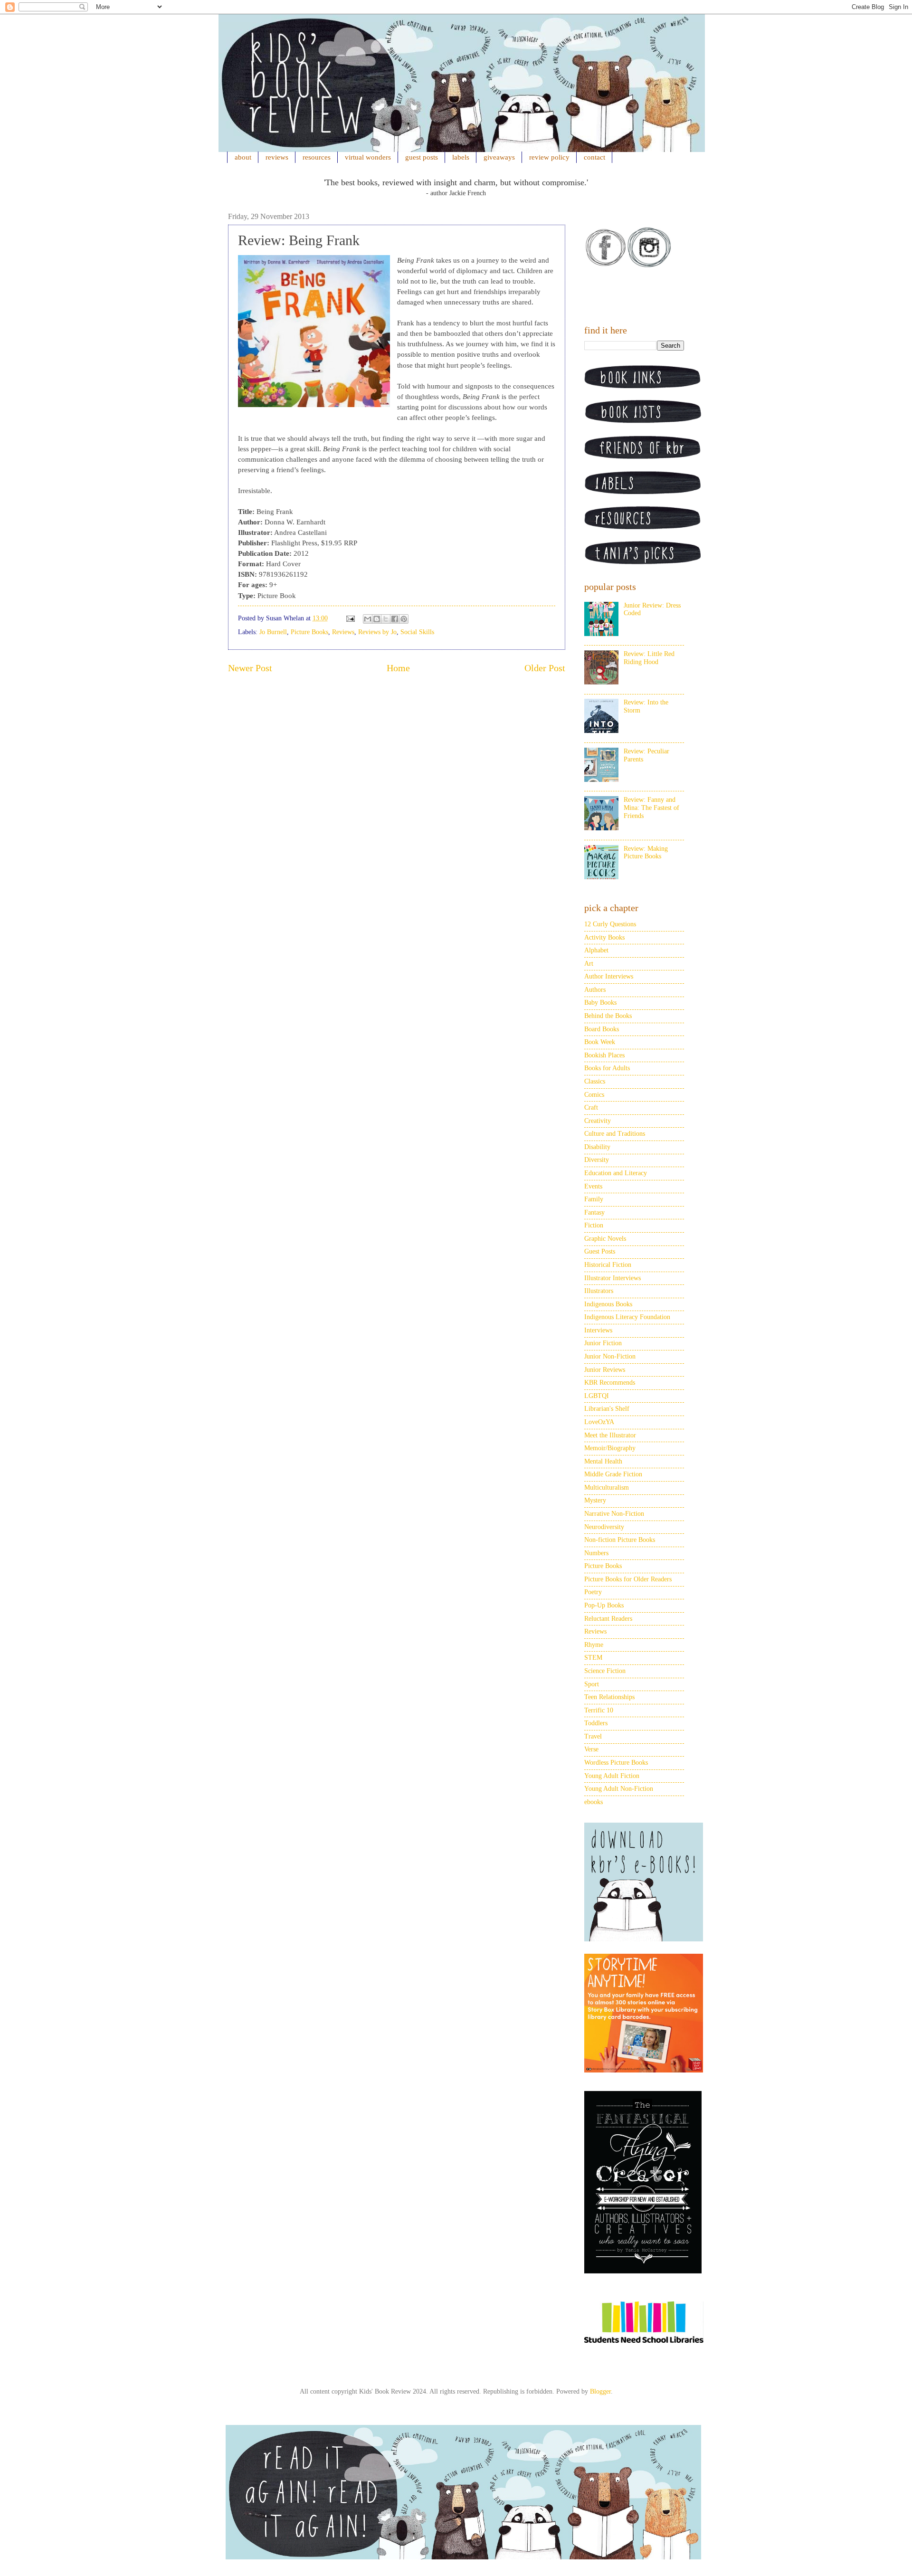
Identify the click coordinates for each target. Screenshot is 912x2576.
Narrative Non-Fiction (614, 1514)
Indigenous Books (608, 1304)
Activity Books (604, 937)
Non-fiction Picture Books (620, 1540)
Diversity (597, 1160)
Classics (595, 1081)
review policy (549, 157)
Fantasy (594, 1212)
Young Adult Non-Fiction (619, 1789)
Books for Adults (607, 1068)
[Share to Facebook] (395, 619)
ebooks (594, 1802)
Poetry (593, 1592)
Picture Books (309, 632)
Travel (593, 1736)
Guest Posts (600, 1251)
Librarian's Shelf (607, 1409)
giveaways (499, 157)
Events (593, 1186)
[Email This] (368, 619)
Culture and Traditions (615, 1134)
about (243, 157)
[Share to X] (386, 619)
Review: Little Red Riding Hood (649, 658)
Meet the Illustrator (610, 1435)
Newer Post (250, 668)
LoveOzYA (599, 1422)
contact (594, 157)
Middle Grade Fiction (613, 1474)
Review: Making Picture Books (646, 853)
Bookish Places (604, 1055)
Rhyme (594, 1645)
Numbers (596, 1553)
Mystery (595, 1500)
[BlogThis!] (377, 619)
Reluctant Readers (608, 1619)
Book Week (600, 1042)
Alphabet (596, 950)
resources (317, 157)
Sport (592, 1684)
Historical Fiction (608, 1265)
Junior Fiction (603, 1343)
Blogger (600, 2391)
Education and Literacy (616, 1173)
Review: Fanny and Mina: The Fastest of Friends (651, 808)
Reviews (343, 632)
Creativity (598, 1121)
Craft (591, 1107)
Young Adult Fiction (612, 1776)
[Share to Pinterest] (404, 619)
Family (594, 1199)
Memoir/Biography (610, 1448)
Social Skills (417, 632)
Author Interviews (609, 976)
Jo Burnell (273, 632)
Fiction (594, 1225)
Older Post (545, 668)
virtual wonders (368, 157)
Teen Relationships (609, 1697)
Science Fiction (605, 1671)
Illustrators (599, 1291)
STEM (593, 1658)
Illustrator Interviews (613, 1278)
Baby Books (600, 1003)
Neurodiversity (604, 1527)
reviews (277, 157)
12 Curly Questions (610, 924)
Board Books (602, 1029)
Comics (594, 1095)
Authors (595, 990)
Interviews (598, 1330)
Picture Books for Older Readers (628, 1579)
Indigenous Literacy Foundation (627, 1317)
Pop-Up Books (604, 1605)
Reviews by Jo (377, 632)
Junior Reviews (605, 1370)
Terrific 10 (599, 1710)
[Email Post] (350, 618)
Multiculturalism (607, 1488)
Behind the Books (608, 1016)
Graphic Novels (605, 1239)
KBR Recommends (610, 1383)
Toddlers (596, 1723)
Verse (591, 1749)
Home (398, 668)
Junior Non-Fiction (610, 1356)
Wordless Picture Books (616, 1763)
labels (461, 157)
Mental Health (603, 1461)
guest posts (422, 157)
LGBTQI (597, 1396)
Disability (597, 1147)
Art (589, 964)
